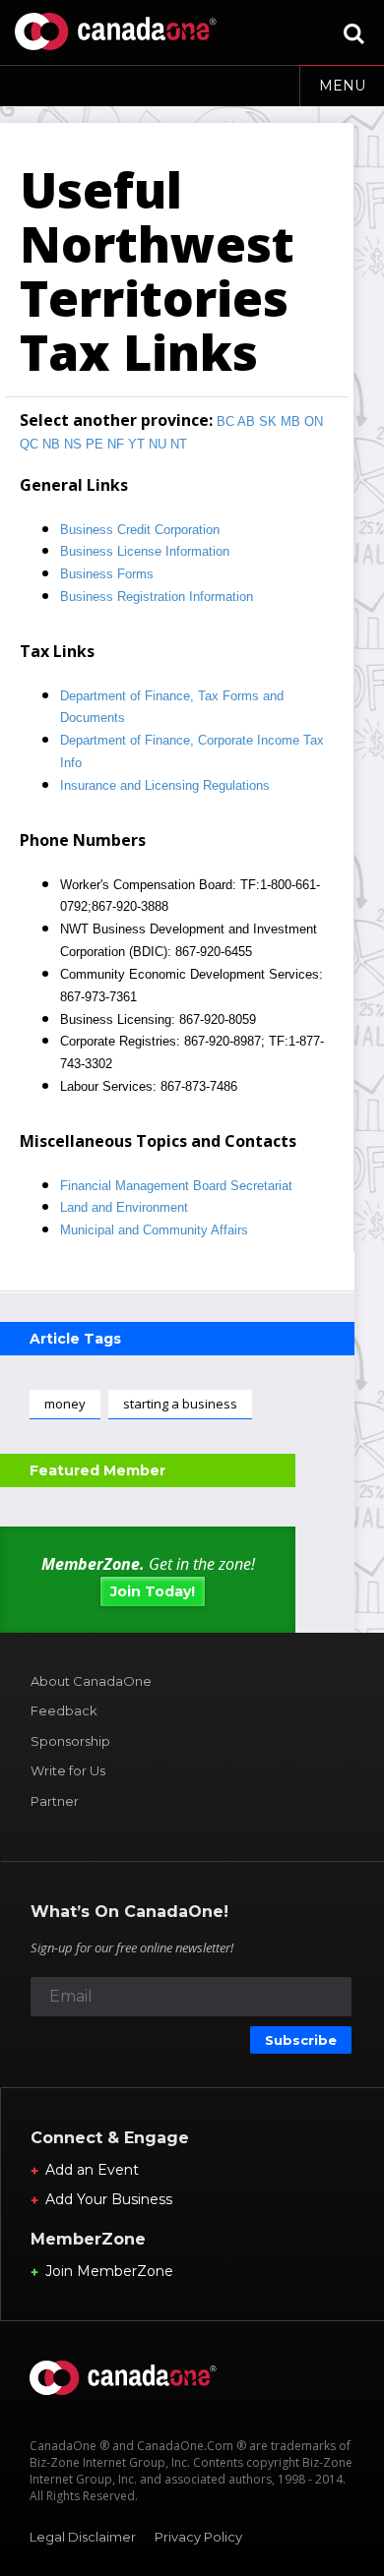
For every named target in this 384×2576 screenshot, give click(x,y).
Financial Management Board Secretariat (176, 1186)
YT (136, 444)
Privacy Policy (198, 2537)
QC (29, 444)
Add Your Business (109, 2199)
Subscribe (301, 2040)
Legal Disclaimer (83, 2537)
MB (290, 421)
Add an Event (92, 2170)
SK (268, 421)
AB (246, 421)
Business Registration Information (157, 597)
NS (73, 444)
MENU (342, 86)
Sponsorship (70, 1741)
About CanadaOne (91, 1681)
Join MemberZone (109, 2271)
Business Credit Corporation (140, 530)
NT (179, 444)
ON (314, 421)
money (65, 1404)
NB (51, 444)
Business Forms (107, 574)
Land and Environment (124, 1207)
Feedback (64, 1710)
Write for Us (68, 1770)
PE (95, 444)
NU (158, 444)
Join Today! (153, 1591)
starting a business (180, 1404)
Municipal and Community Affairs (154, 1230)
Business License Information (145, 551)
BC (225, 421)
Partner (55, 1801)
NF (116, 444)
